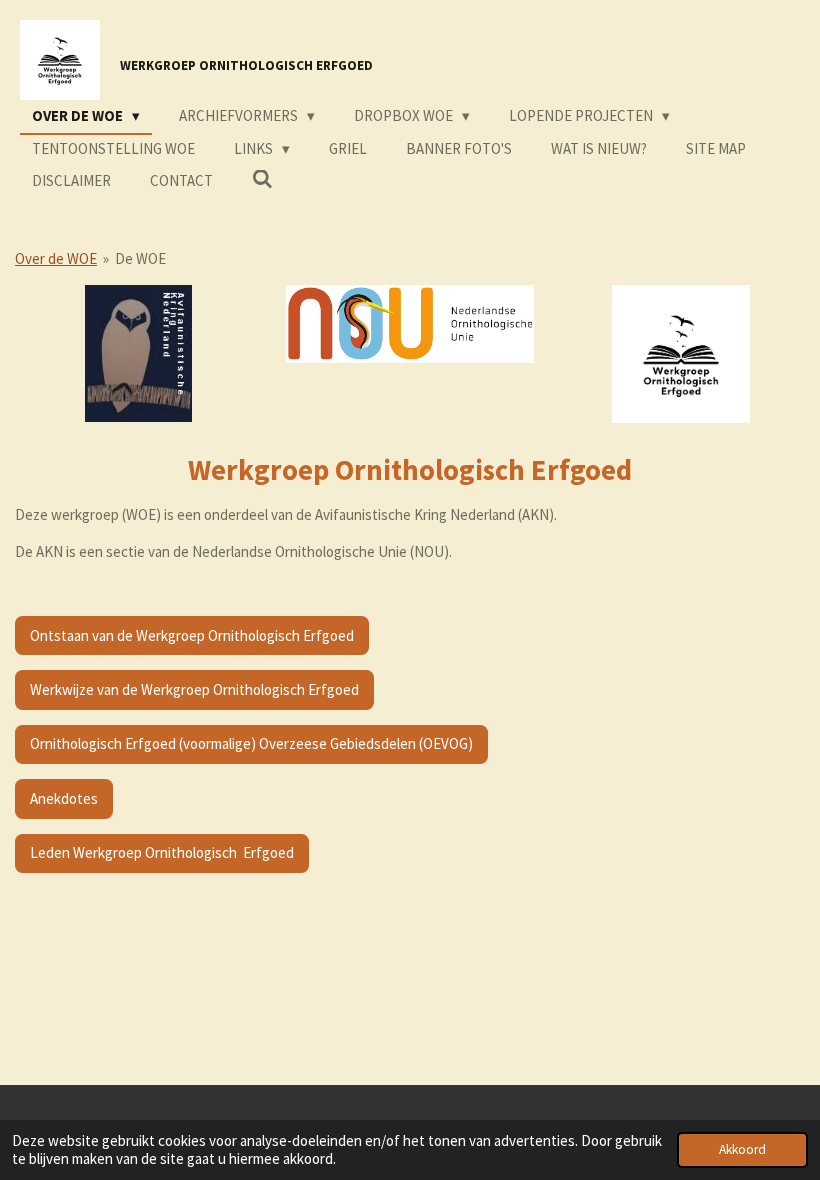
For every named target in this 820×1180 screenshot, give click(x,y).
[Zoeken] (262, 179)
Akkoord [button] (742, 1149)
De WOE (140, 258)
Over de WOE (56, 258)
